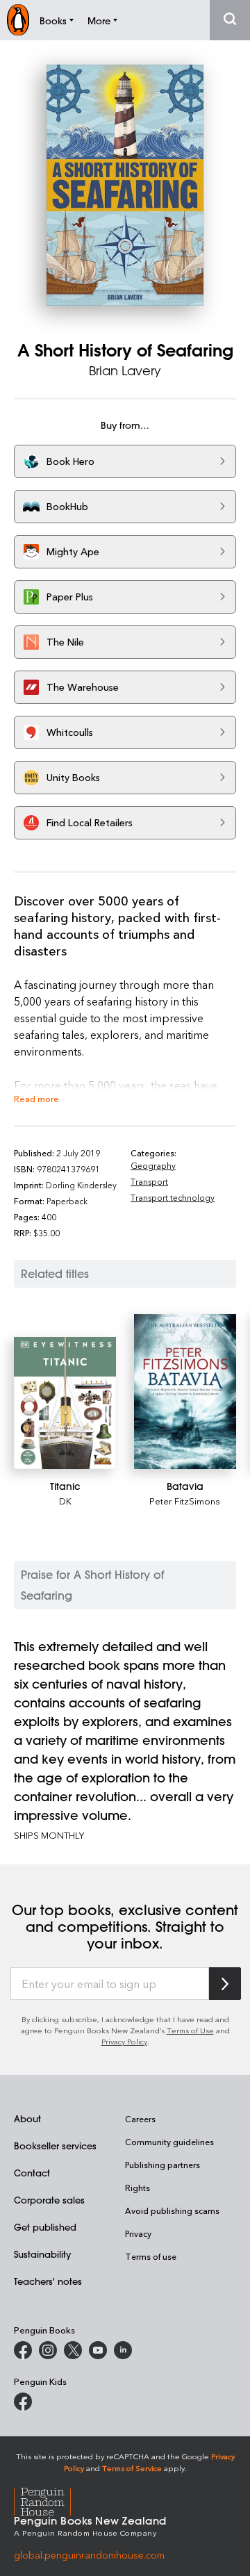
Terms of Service (132, 2468)
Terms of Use (190, 2030)
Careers (140, 2119)
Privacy (138, 2233)
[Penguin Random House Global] (51, 2500)
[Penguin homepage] (18, 20)
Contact (32, 2173)
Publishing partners (162, 2165)
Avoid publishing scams (172, 2210)
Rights (137, 2188)
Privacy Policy (124, 2041)
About (27, 2118)
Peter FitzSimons (185, 1501)
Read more (36, 1098)
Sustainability (42, 2254)
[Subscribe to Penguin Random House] (225, 1984)
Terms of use (151, 2256)
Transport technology (173, 1197)
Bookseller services (55, 2146)
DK (65, 1501)
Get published (45, 2227)
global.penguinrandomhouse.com (89, 2555)
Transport (149, 1181)
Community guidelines (169, 2142)
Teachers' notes (48, 2281)
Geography (153, 1165)
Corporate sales (49, 2200)
